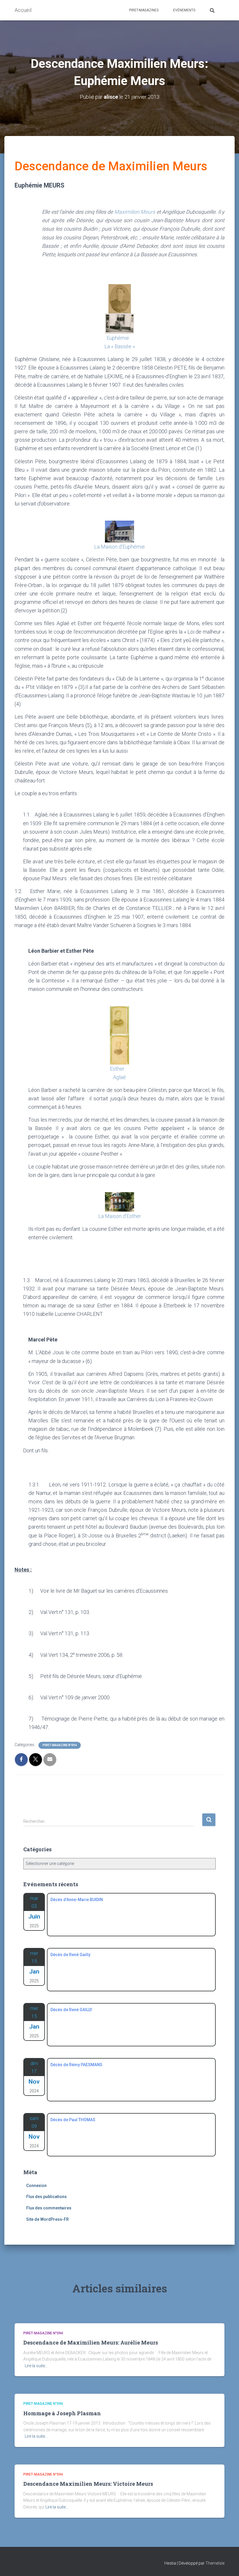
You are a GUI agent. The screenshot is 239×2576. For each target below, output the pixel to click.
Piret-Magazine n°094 (60, 1745)
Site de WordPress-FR (48, 2219)
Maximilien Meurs (135, 212)
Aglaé (119, 1077)
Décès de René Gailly (70, 1955)
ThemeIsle (215, 2563)
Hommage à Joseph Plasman (62, 2413)
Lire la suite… (36, 2366)
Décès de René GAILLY (71, 2010)
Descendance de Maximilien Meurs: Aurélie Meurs (91, 2342)
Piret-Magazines (144, 10)
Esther (117, 1069)
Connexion (36, 2186)
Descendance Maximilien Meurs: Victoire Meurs (88, 2484)
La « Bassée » (120, 346)
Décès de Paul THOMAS (73, 2120)
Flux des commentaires (49, 2208)
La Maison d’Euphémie (119, 547)
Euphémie (118, 338)
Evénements (184, 10)
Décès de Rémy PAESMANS (76, 2065)
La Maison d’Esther (120, 1216)
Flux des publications (46, 2197)
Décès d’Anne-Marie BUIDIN (77, 1900)
